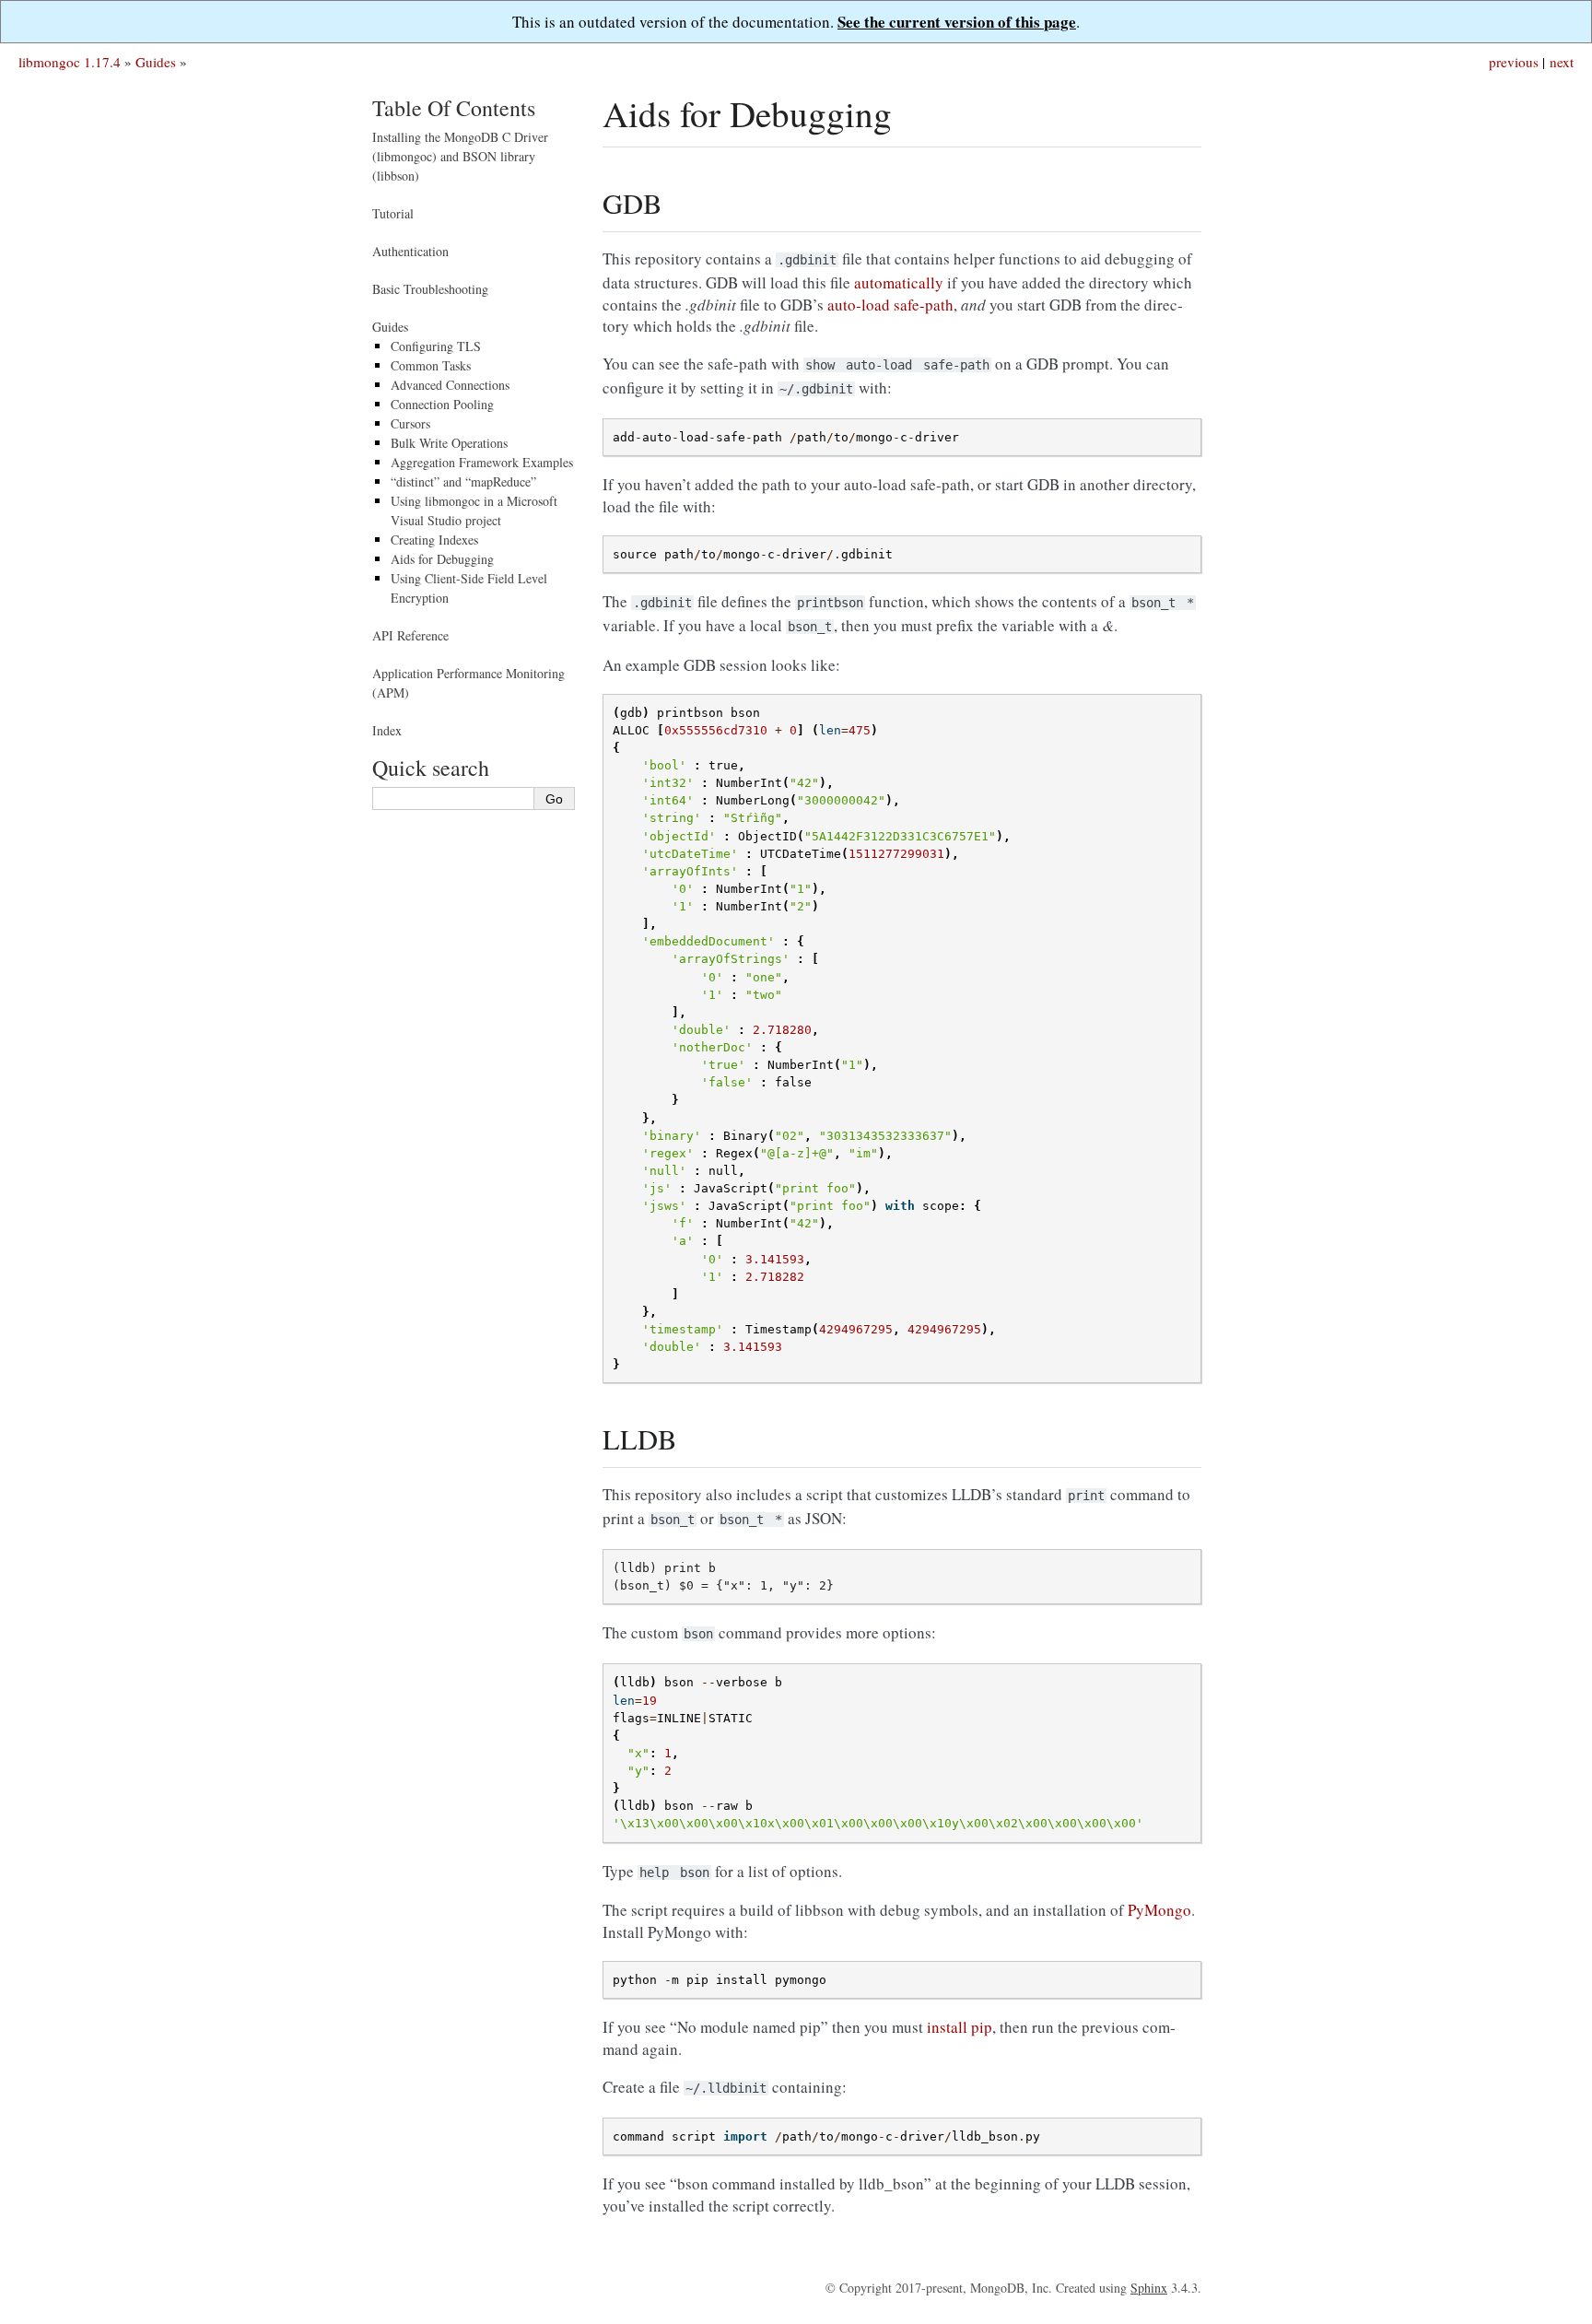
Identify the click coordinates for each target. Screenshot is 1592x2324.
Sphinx (1149, 2288)
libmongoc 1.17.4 (70, 62)
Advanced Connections (450, 385)
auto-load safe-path (890, 305)
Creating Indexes (434, 540)
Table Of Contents (454, 108)
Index (387, 730)
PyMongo (1159, 1910)
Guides (156, 62)
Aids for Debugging (442, 559)
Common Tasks (431, 365)
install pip (960, 2027)
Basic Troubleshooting (430, 289)
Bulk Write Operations (449, 443)
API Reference (410, 635)
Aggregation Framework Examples (482, 462)
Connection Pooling (442, 404)
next (1562, 62)
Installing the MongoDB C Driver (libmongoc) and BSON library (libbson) (460, 156)
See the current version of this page (957, 22)
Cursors (410, 423)
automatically (899, 282)
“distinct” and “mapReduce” (463, 481)
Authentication (410, 251)
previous (1514, 62)
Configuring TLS (436, 346)
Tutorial (393, 213)
